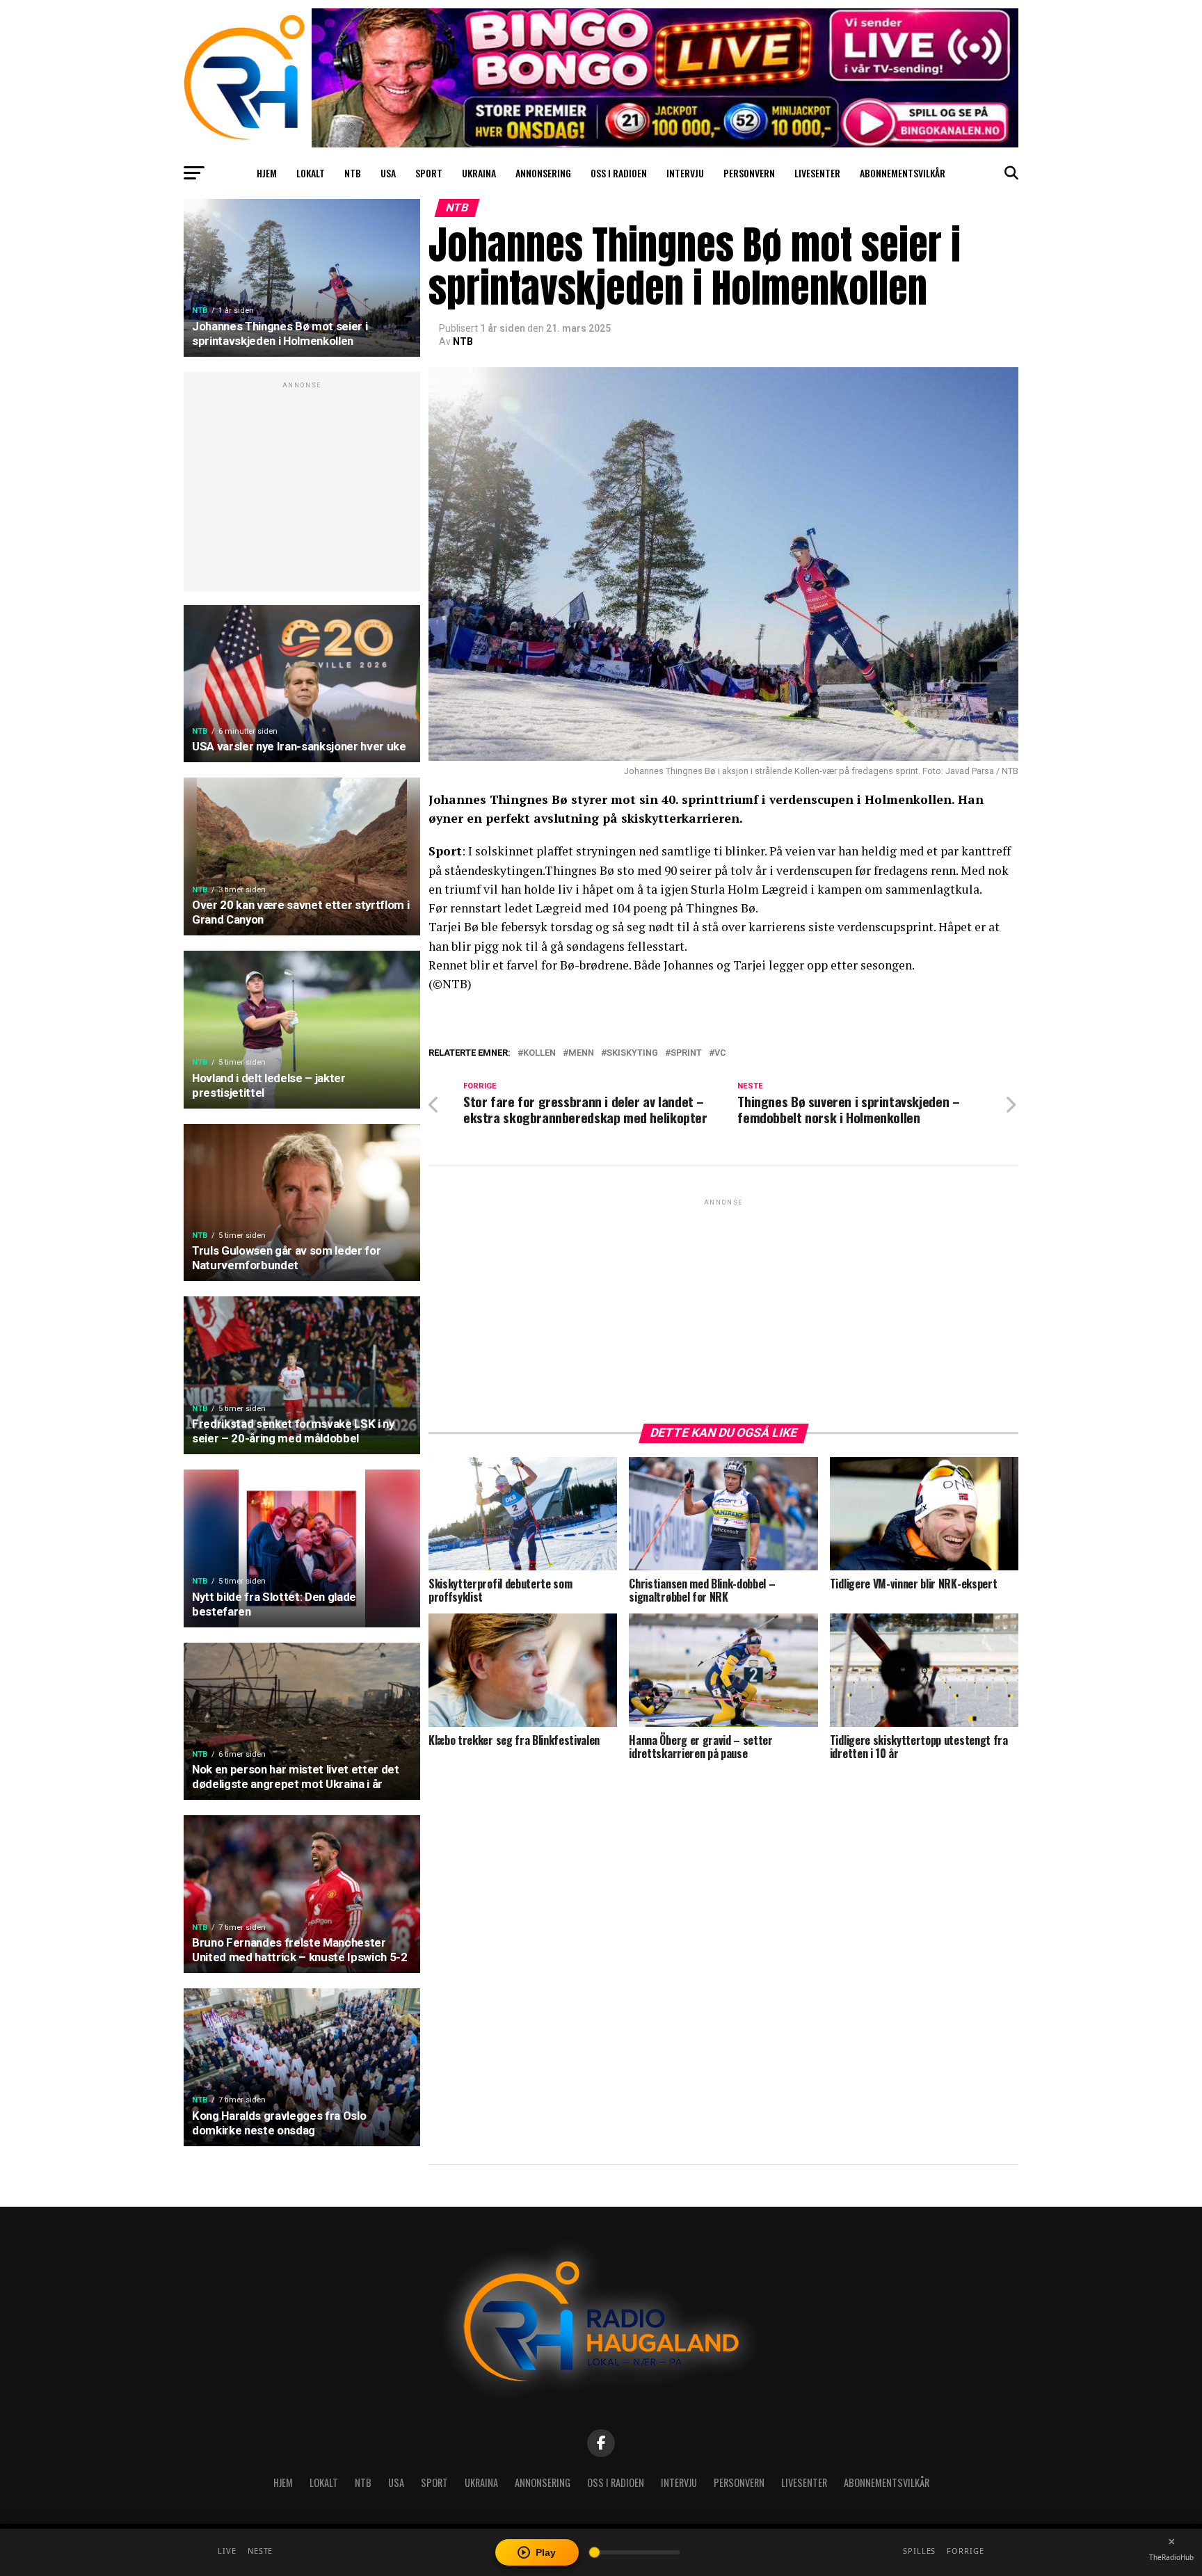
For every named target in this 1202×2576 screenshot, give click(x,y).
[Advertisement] (302, 489)
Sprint (686, 1053)
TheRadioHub (1171, 2557)
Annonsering (543, 173)
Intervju (685, 173)
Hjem (267, 173)
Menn (581, 1053)
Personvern (749, 173)
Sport (429, 173)
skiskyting (632, 1053)
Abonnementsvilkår (903, 173)
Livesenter (817, 173)
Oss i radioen (619, 173)
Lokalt (311, 173)
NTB (353, 173)
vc (720, 1053)
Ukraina (479, 173)
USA (388, 173)
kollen (539, 1053)
